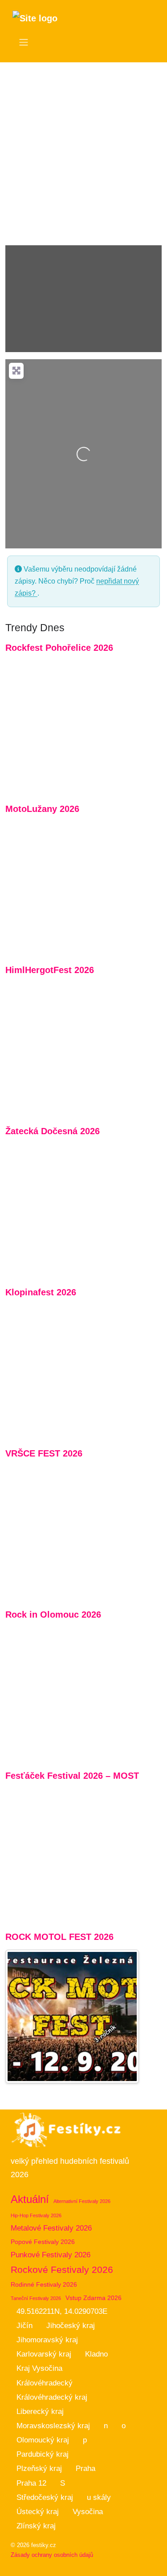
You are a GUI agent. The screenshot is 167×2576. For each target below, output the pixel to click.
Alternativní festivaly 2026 (82, 2201)
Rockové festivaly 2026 (62, 2270)
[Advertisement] (83, 150)
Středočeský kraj (45, 2497)
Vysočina (88, 2512)
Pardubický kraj (43, 2454)
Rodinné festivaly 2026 (44, 2284)
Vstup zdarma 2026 (94, 2298)
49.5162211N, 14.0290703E (62, 2311)
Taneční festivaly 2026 (36, 2298)
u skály (99, 2497)
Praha (86, 2468)
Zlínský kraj (36, 2526)
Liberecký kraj (40, 2412)
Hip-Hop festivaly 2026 (36, 2215)
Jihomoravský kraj (47, 2340)
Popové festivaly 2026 (43, 2242)
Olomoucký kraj (43, 2440)
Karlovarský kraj (44, 2354)
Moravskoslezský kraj (53, 2426)
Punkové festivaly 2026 (51, 2255)
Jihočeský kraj (71, 2326)
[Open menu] (24, 42)
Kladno (96, 2354)
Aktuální (30, 2199)
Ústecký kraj (38, 2512)
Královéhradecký (45, 2383)
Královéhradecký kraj (52, 2397)
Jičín (24, 2326)
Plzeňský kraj (39, 2468)
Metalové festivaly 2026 (51, 2228)
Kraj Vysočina (39, 2368)
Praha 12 (31, 2483)
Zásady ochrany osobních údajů (52, 2555)
